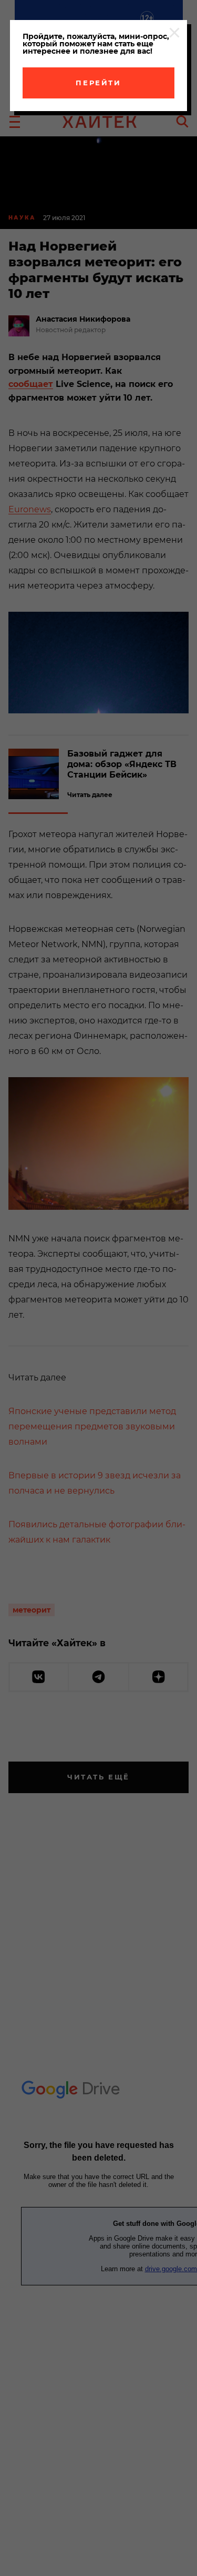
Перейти (98, 83)
